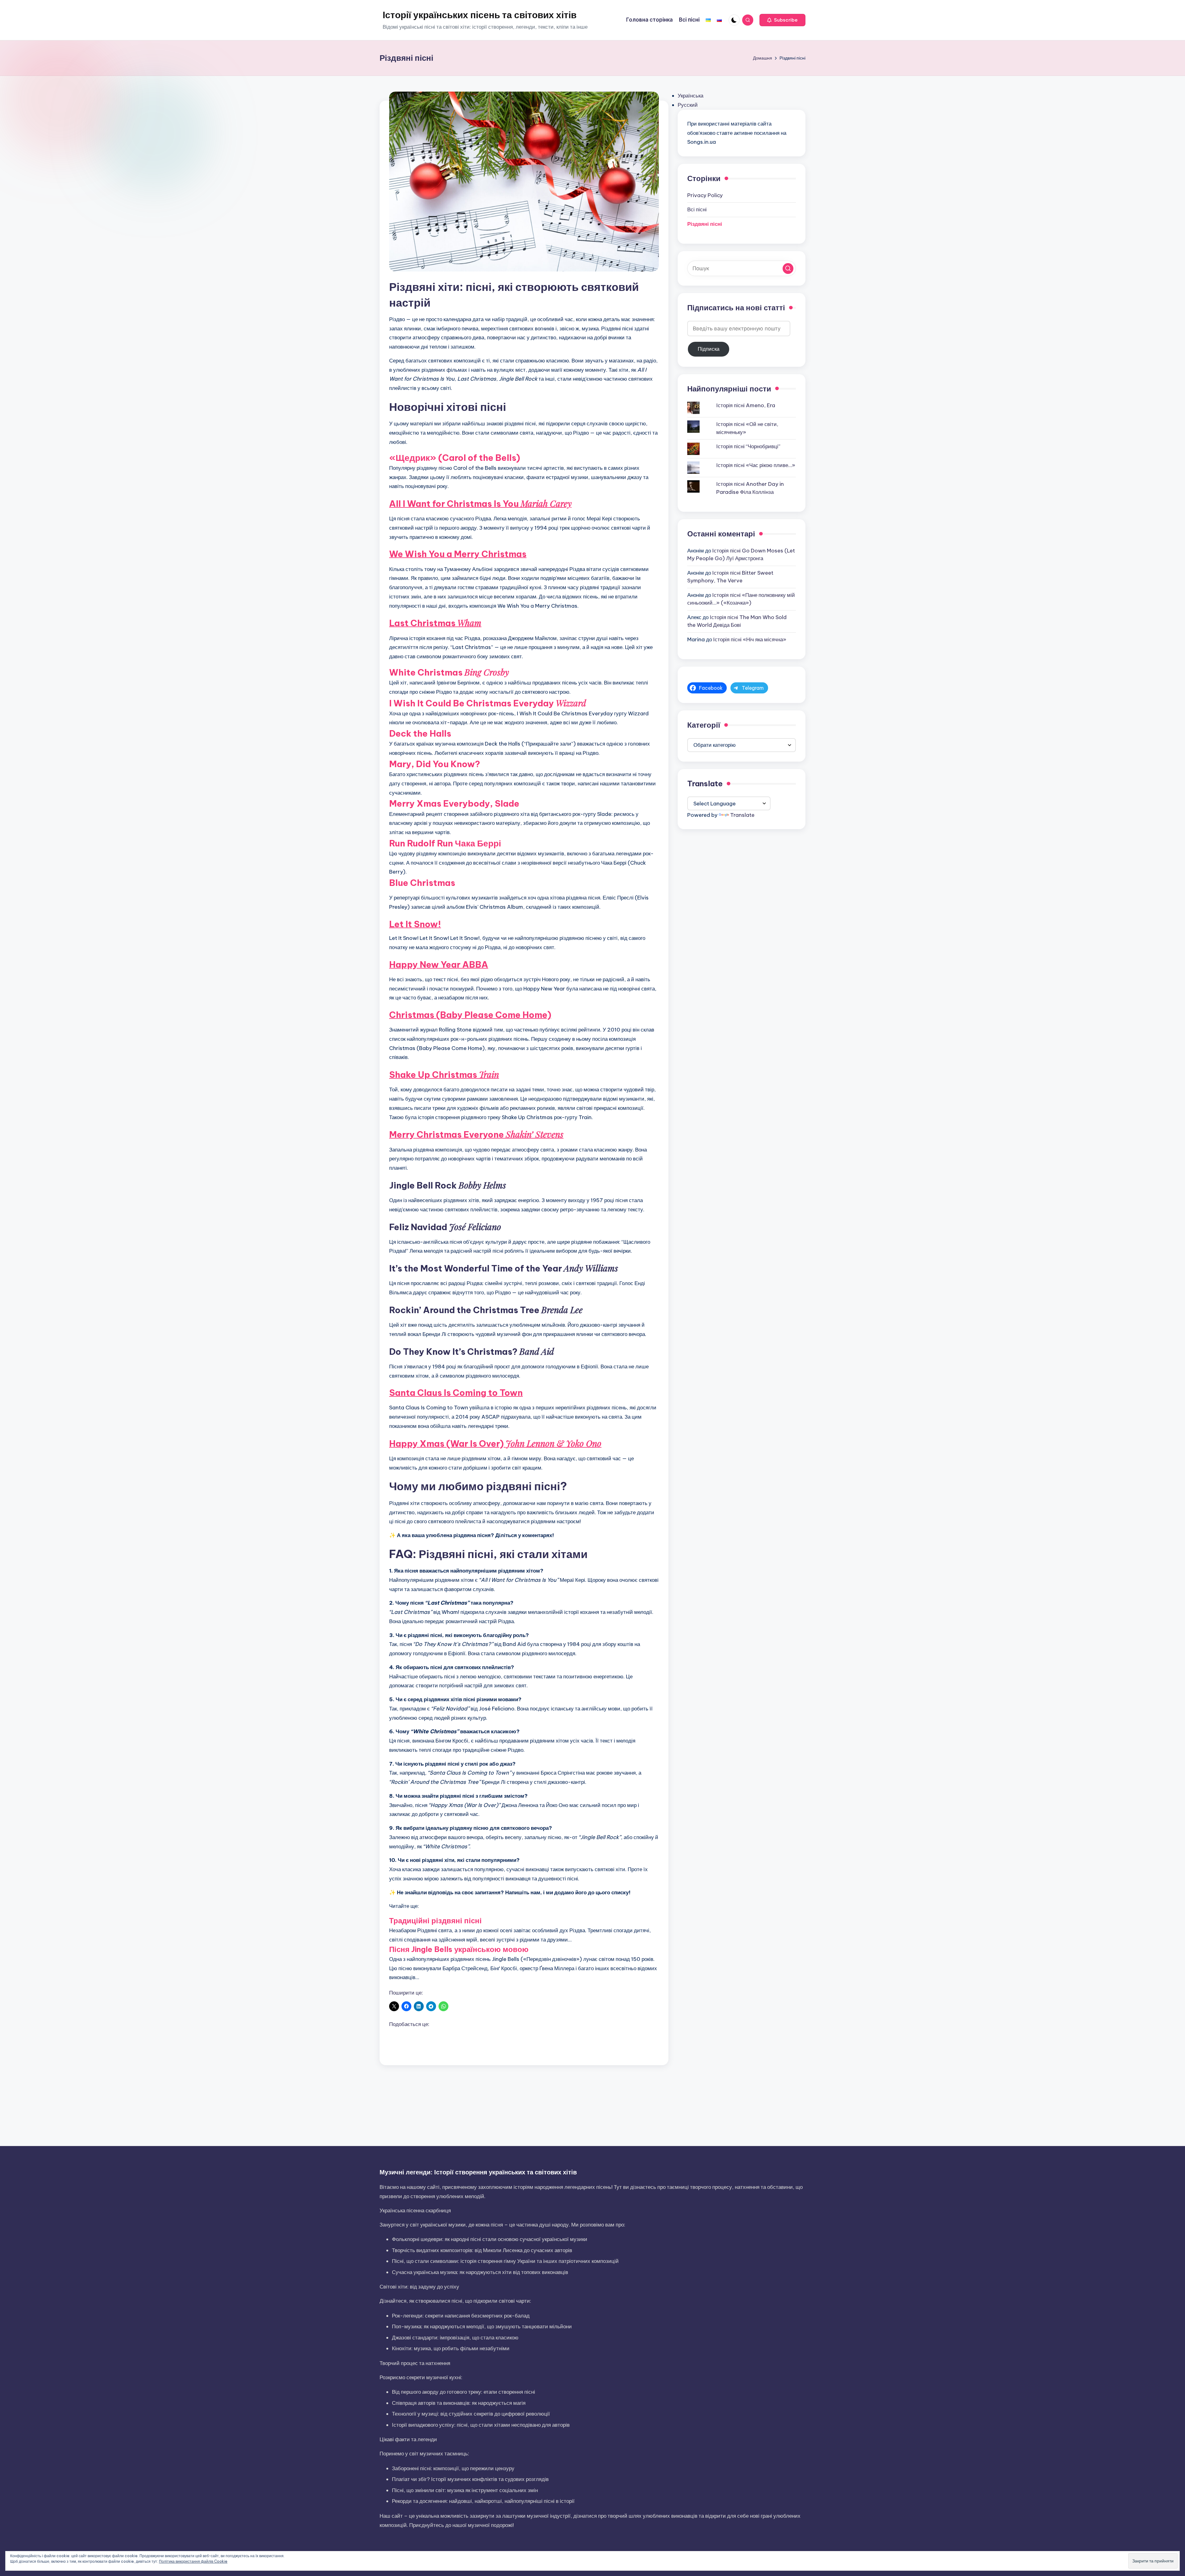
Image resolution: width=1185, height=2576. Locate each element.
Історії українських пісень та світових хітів (480, 15)
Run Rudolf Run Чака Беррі (445, 843)
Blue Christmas (422, 883)
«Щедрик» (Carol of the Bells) (455, 458)
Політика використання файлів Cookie (193, 2561)
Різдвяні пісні (705, 224)
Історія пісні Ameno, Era (746, 405)
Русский (688, 105)
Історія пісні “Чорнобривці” (748, 446)
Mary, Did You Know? (435, 764)
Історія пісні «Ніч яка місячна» (750, 639)
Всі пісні (697, 209)
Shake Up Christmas (444, 1075)
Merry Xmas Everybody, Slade (454, 803)
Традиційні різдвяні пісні (435, 1921)
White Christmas (449, 672)
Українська (690, 96)
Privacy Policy (705, 195)
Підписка (709, 349)
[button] (782, 20)
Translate (742, 815)
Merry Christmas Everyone (476, 1134)
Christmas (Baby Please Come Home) (470, 1015)
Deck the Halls (420, 733)
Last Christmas (435, 623)
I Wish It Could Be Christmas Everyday (489, 703)
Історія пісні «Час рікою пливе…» (756, 465)
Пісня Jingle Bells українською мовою (459, 1949)
